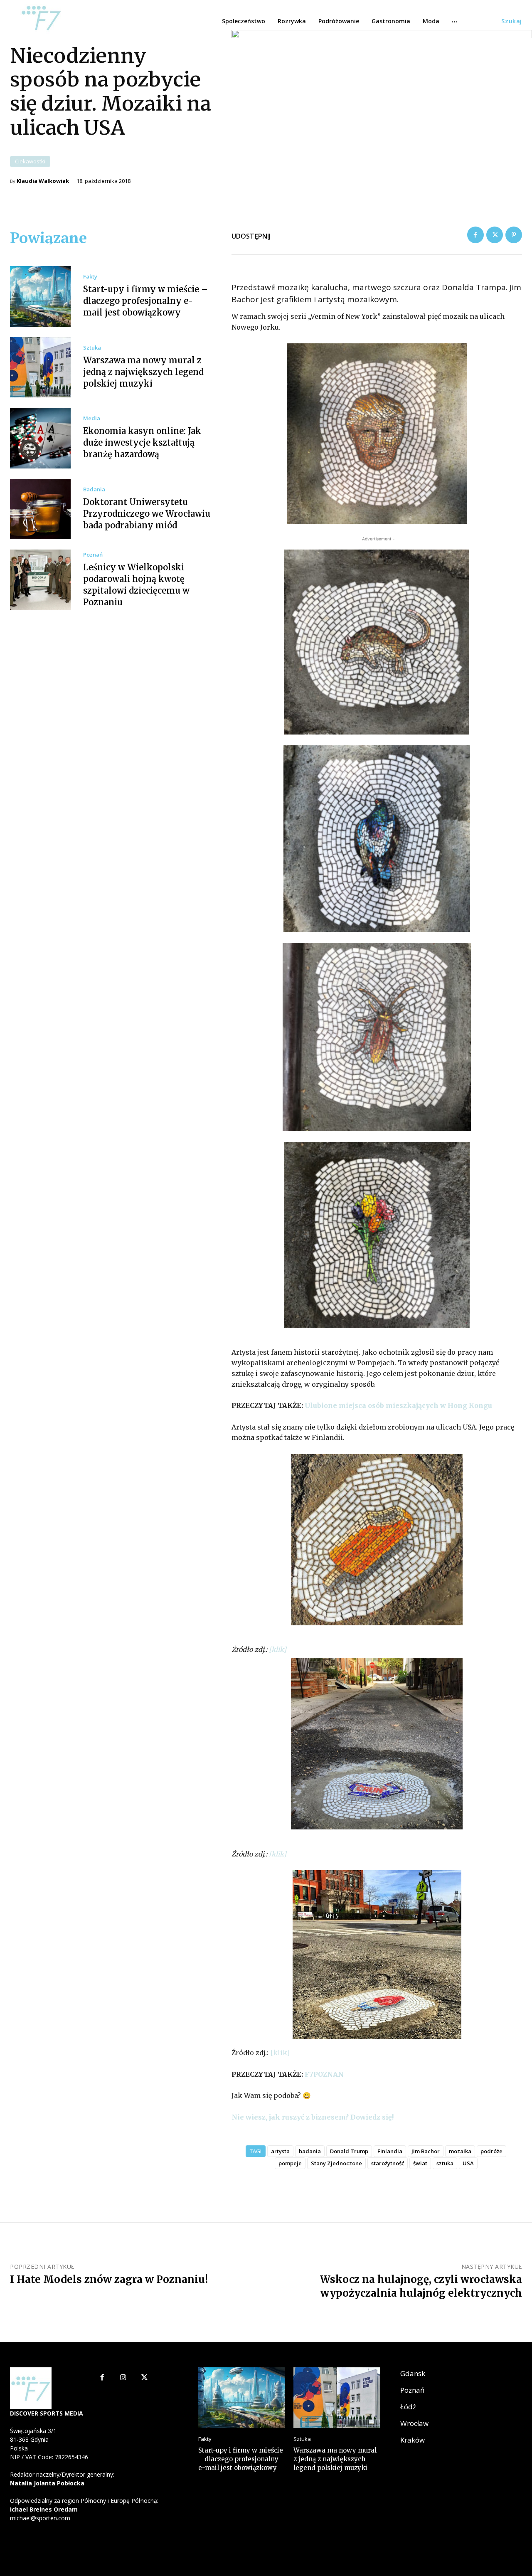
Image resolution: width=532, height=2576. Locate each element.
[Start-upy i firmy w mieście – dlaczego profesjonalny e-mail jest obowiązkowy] (40, 296)
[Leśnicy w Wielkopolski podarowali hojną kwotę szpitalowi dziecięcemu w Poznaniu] (40, 580)
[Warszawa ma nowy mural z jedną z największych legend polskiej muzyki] (40, 367)
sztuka (445, 2163)
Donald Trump (349, 2151)
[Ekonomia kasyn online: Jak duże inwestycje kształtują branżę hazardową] (40, 438)
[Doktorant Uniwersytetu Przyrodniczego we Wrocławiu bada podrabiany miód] (40, 509)
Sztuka (92, 348)
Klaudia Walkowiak (43, 181)
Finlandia (390, 2151)
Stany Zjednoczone (336, 2163)
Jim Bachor (426, 2151)
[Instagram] (123, 2378)
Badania (94, 489)
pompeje (290, 2163)
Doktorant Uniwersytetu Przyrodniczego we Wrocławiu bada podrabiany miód (147, 514)
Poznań (93, 555)
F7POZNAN (324, 2074)
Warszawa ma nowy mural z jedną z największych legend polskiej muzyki (143, 372)
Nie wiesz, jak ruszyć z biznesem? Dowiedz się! (313, 2117)
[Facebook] (475, 235)
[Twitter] (495, 235)
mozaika (460, 2151)
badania (310, 2151)
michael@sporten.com (40, 2518)
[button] (512, 21)
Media (92, 418)
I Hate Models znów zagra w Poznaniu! (109, 2279)
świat (420, 2163)
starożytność (388, 2163)
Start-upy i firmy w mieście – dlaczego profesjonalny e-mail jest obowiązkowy (145, 301)
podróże (491, 2151)
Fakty (90, 277)
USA (468, 2163)
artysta (280, 2151)
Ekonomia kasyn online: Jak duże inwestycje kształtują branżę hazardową (142, 442)
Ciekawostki (30, 161)
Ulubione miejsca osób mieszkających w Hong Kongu (398, 1405)
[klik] (278, 1649)
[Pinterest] (514, 235)
